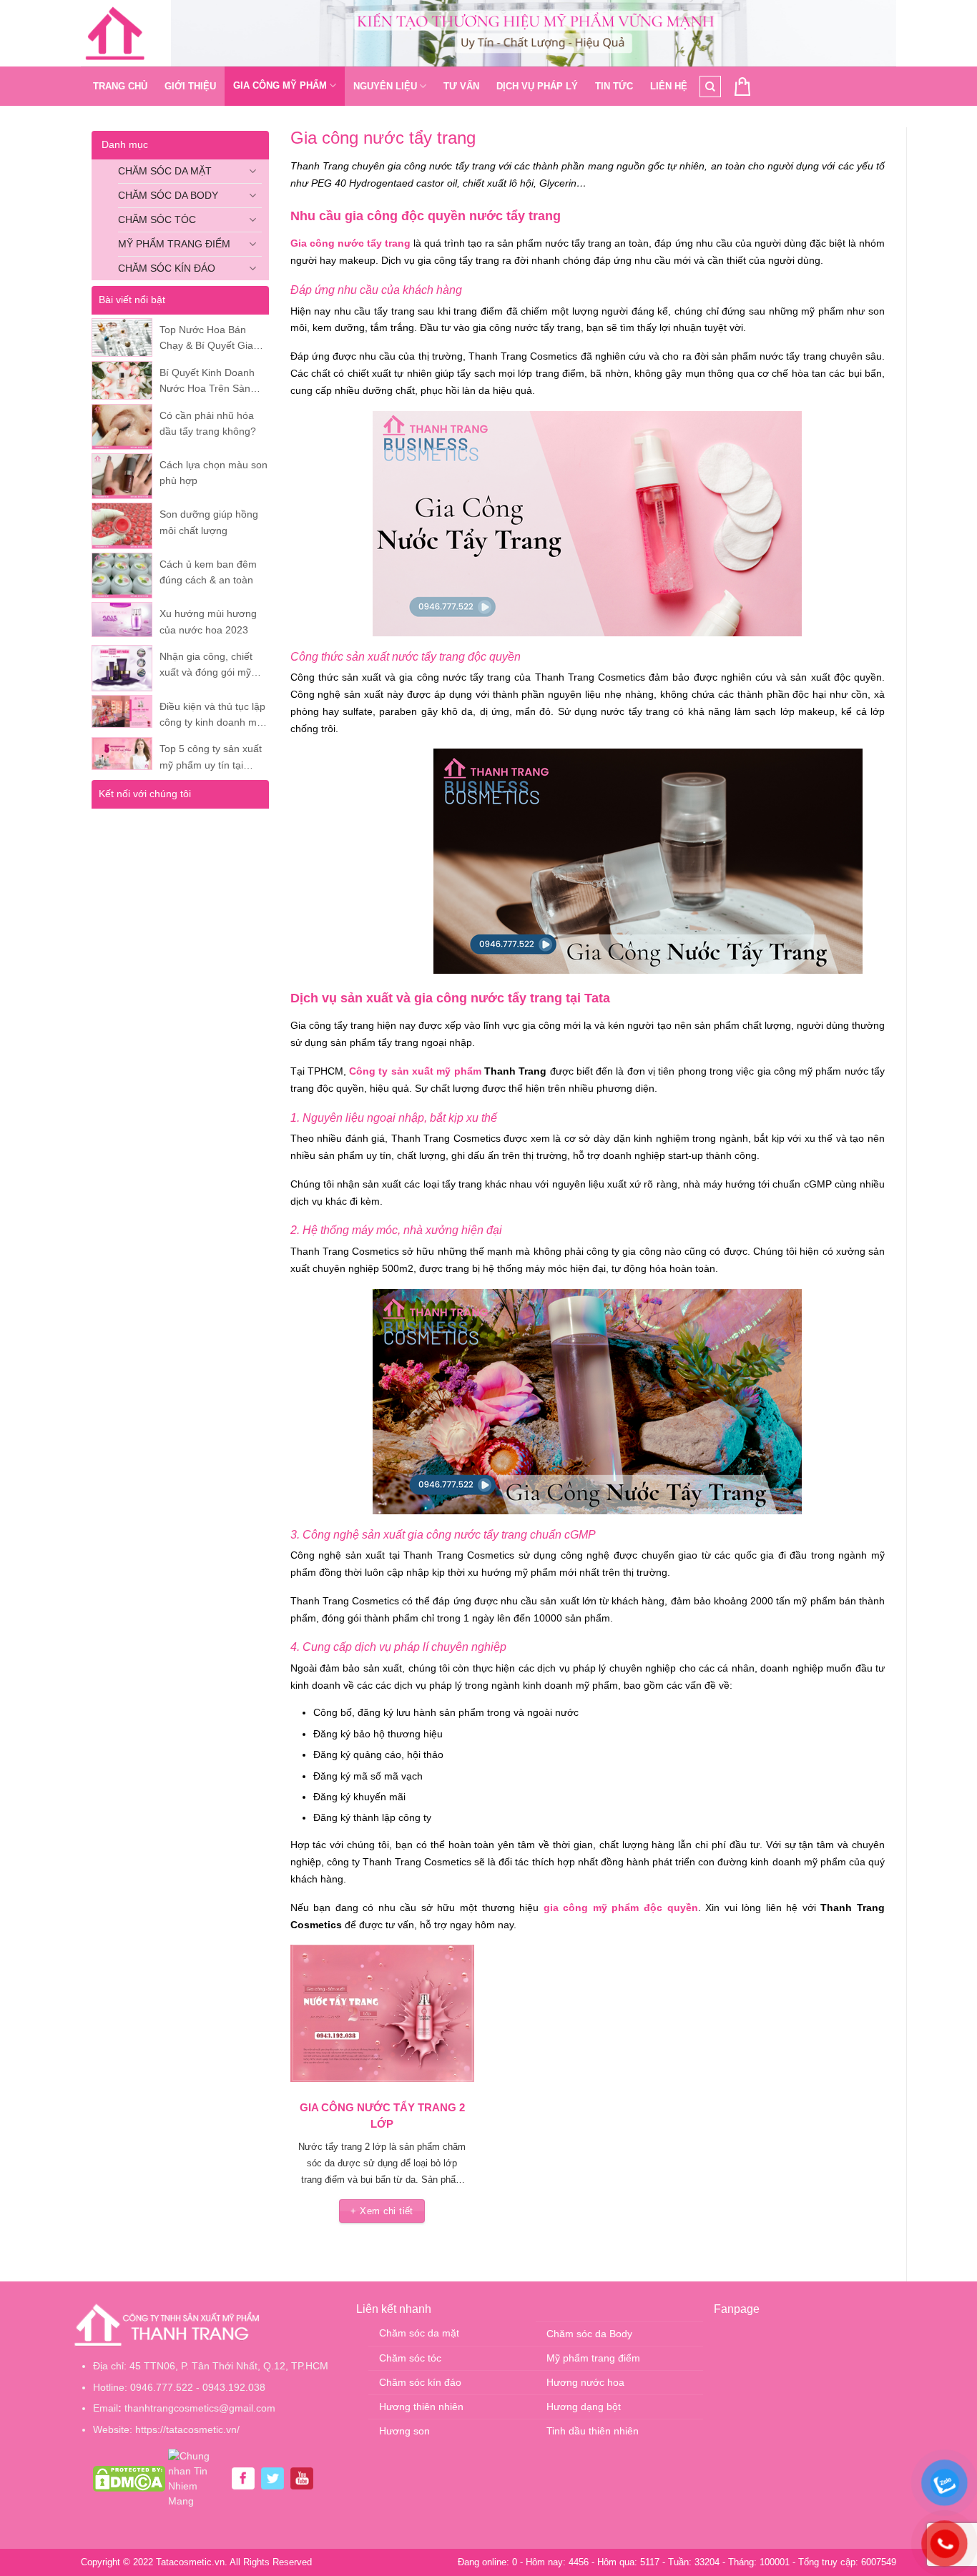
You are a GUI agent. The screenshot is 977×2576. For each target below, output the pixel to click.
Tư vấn (461, 86)
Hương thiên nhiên (421, 2407)
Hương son (404, 2431)
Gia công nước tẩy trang (350, 243)
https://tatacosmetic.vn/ (187, 2429)
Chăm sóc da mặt (165, 171)
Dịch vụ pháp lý (537, 86)
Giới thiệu (190, 86)
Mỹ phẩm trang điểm (174, 244)
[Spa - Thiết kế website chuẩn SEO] (115, 34)
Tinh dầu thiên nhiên (593, 2431)
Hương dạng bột (584, 2407)
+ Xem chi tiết (382, 2211)
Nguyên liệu (385, 86)
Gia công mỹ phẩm (280, 85)
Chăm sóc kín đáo (167, 268)
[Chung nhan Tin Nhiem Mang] (197, 2477)
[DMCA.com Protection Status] (129, 2477)
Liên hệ (669, 86)
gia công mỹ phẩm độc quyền (621, 1908)
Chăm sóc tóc (157, 219)
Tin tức (614, 86)
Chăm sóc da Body (168, 195)
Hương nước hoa (585, 2382)
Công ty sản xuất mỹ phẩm (415, 1071)
